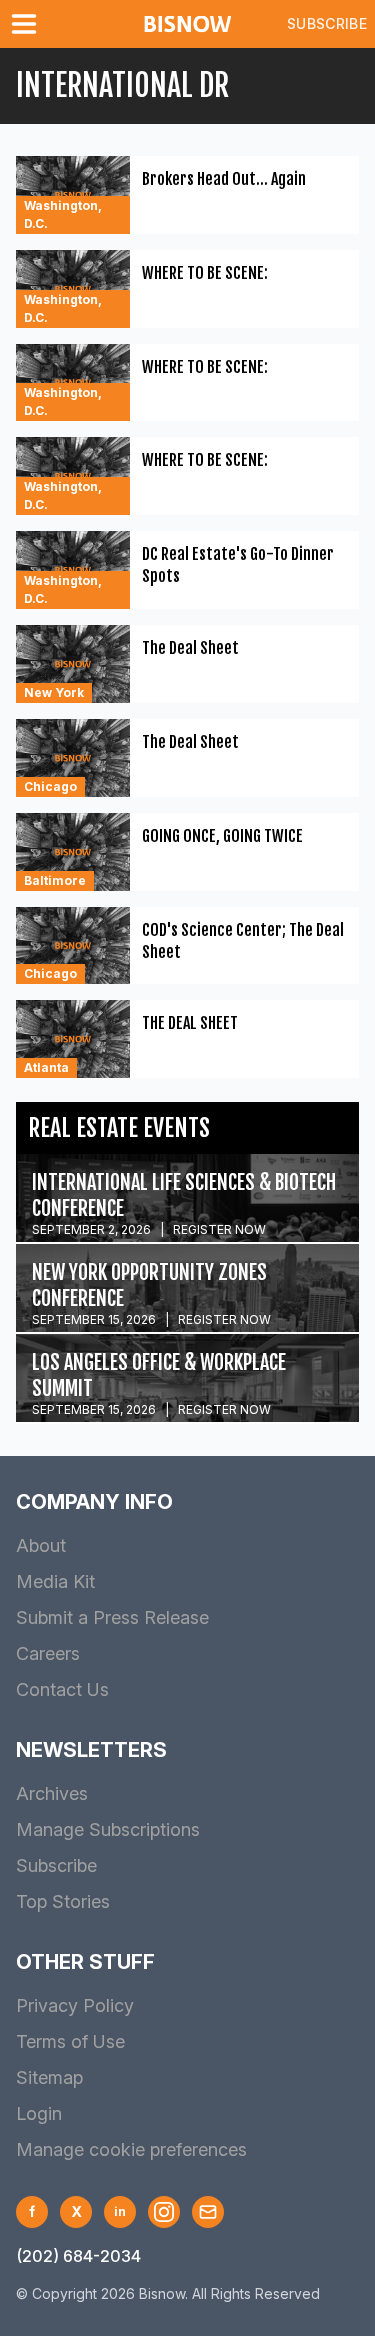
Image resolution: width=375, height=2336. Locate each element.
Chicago (50, 786)
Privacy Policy (75, 2005)
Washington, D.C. (63, 214)
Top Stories (63, 1901)
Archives (52, 1793)
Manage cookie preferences (131, 2149)
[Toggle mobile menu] (28, 24)
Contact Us (62, 1689)
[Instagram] (164, 2212)
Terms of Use (70, 2041)
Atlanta (46, 1067)
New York (54, 692)
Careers (48, 1653)
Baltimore (55, 880)
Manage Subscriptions (108, 1829)
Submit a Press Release (112, 1617)
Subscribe (327, 23)
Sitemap (49, 2077)
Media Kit (55, 1581)
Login (39, 2113)
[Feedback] (208, 2212)
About (41, 1545)
